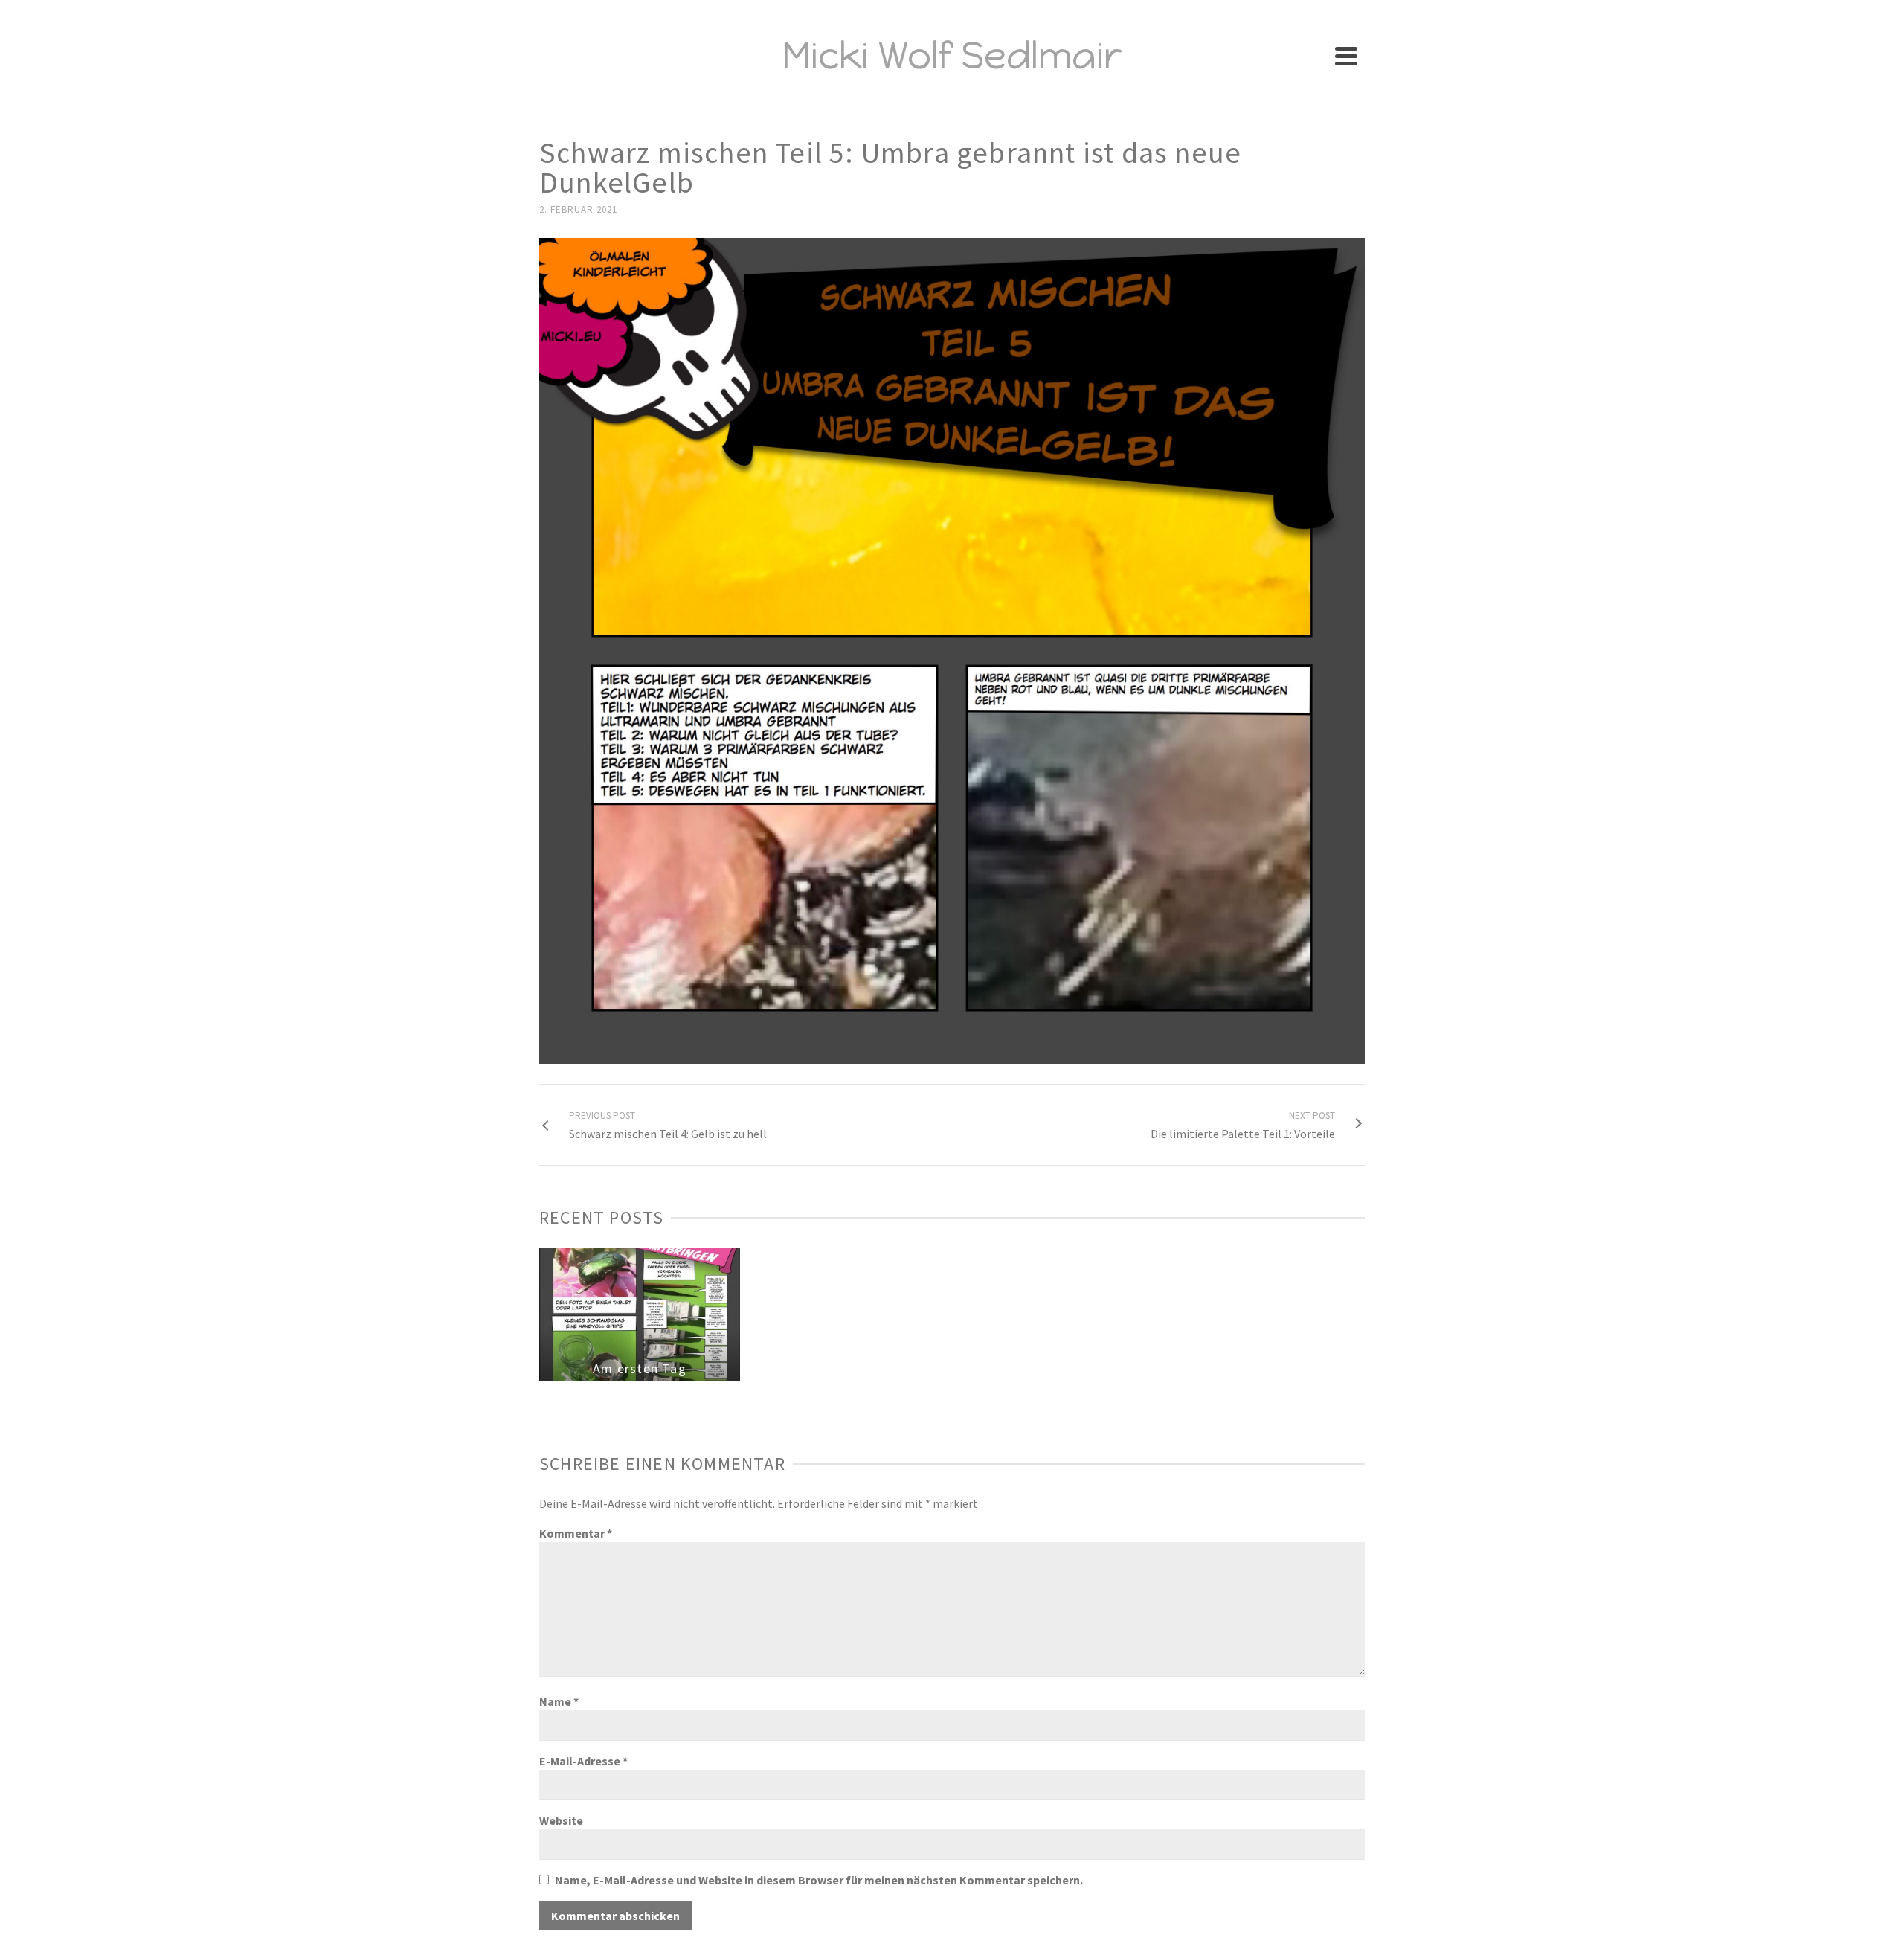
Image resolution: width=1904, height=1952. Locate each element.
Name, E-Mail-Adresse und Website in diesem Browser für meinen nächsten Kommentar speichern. (819, 1880)
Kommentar (576, 1533)
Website (561, 1820)
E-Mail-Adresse (583, 1761)
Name (559, 1701)
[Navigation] (1346, 56)
